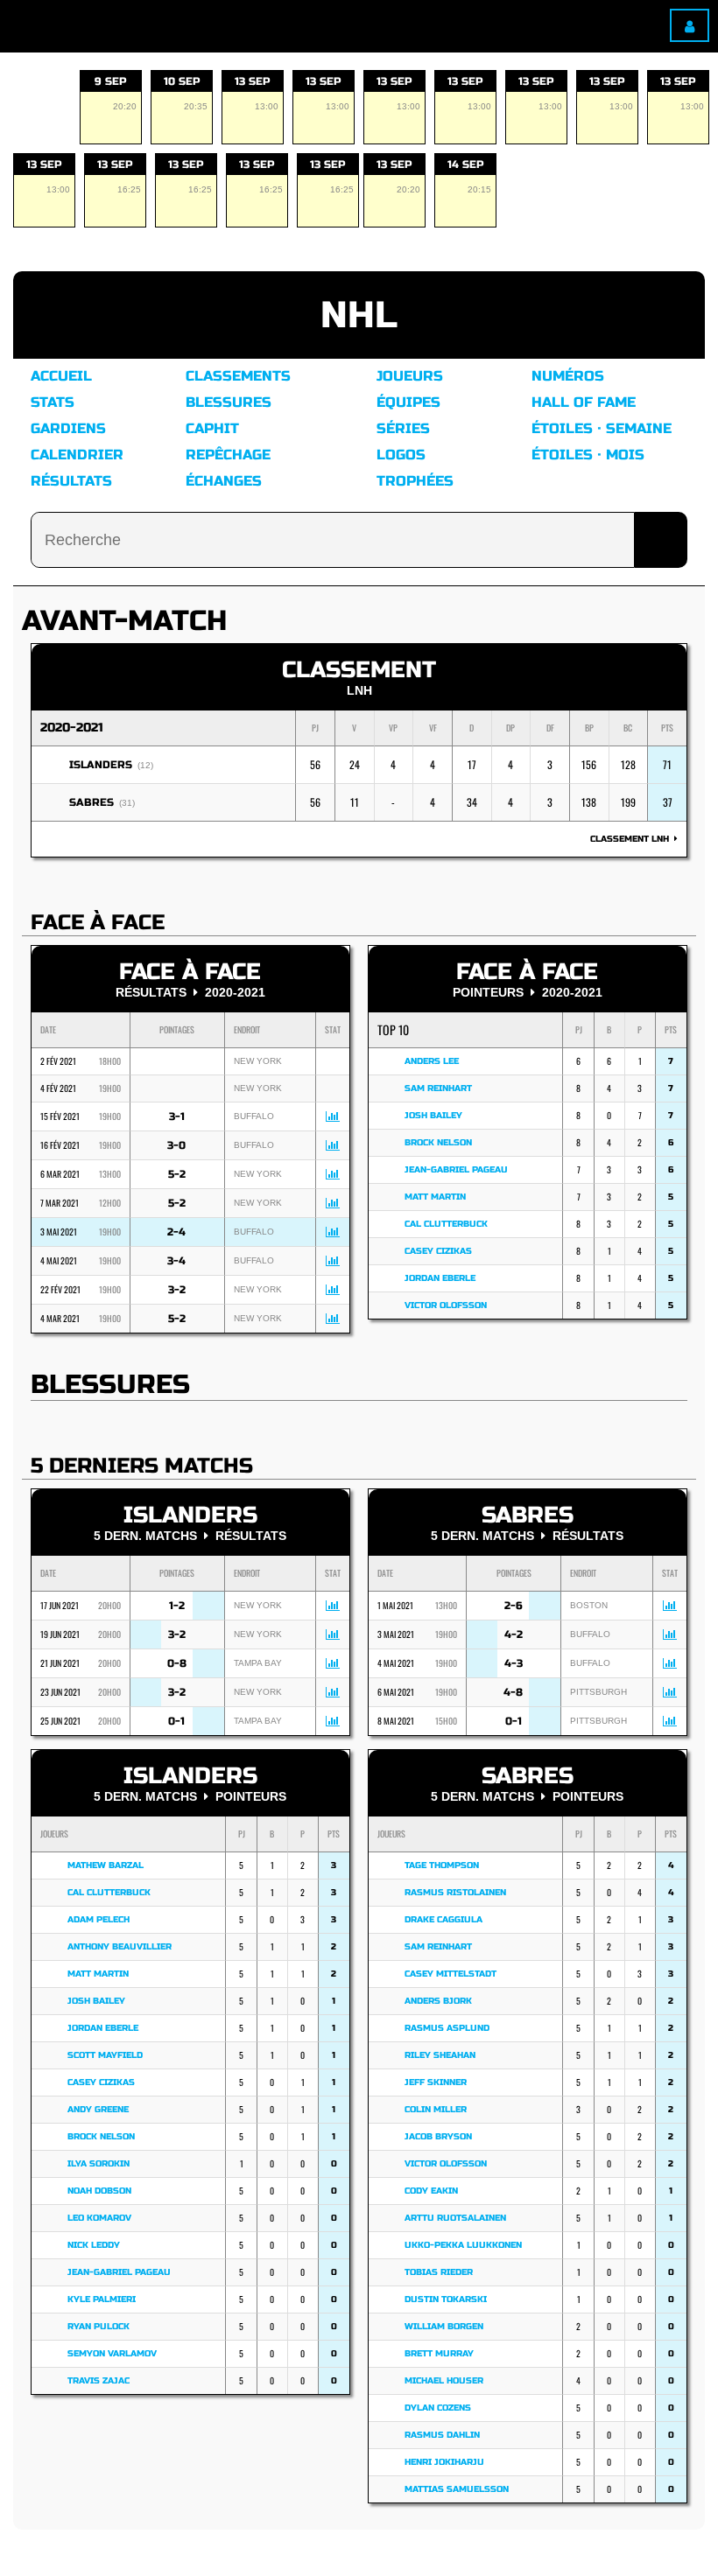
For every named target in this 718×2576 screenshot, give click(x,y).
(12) (145, 765)
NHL (359, 315)
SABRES (92, 802)
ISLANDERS (101, 765)
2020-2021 (72, 728)
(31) (127, 803)
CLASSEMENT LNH (632, 839)
